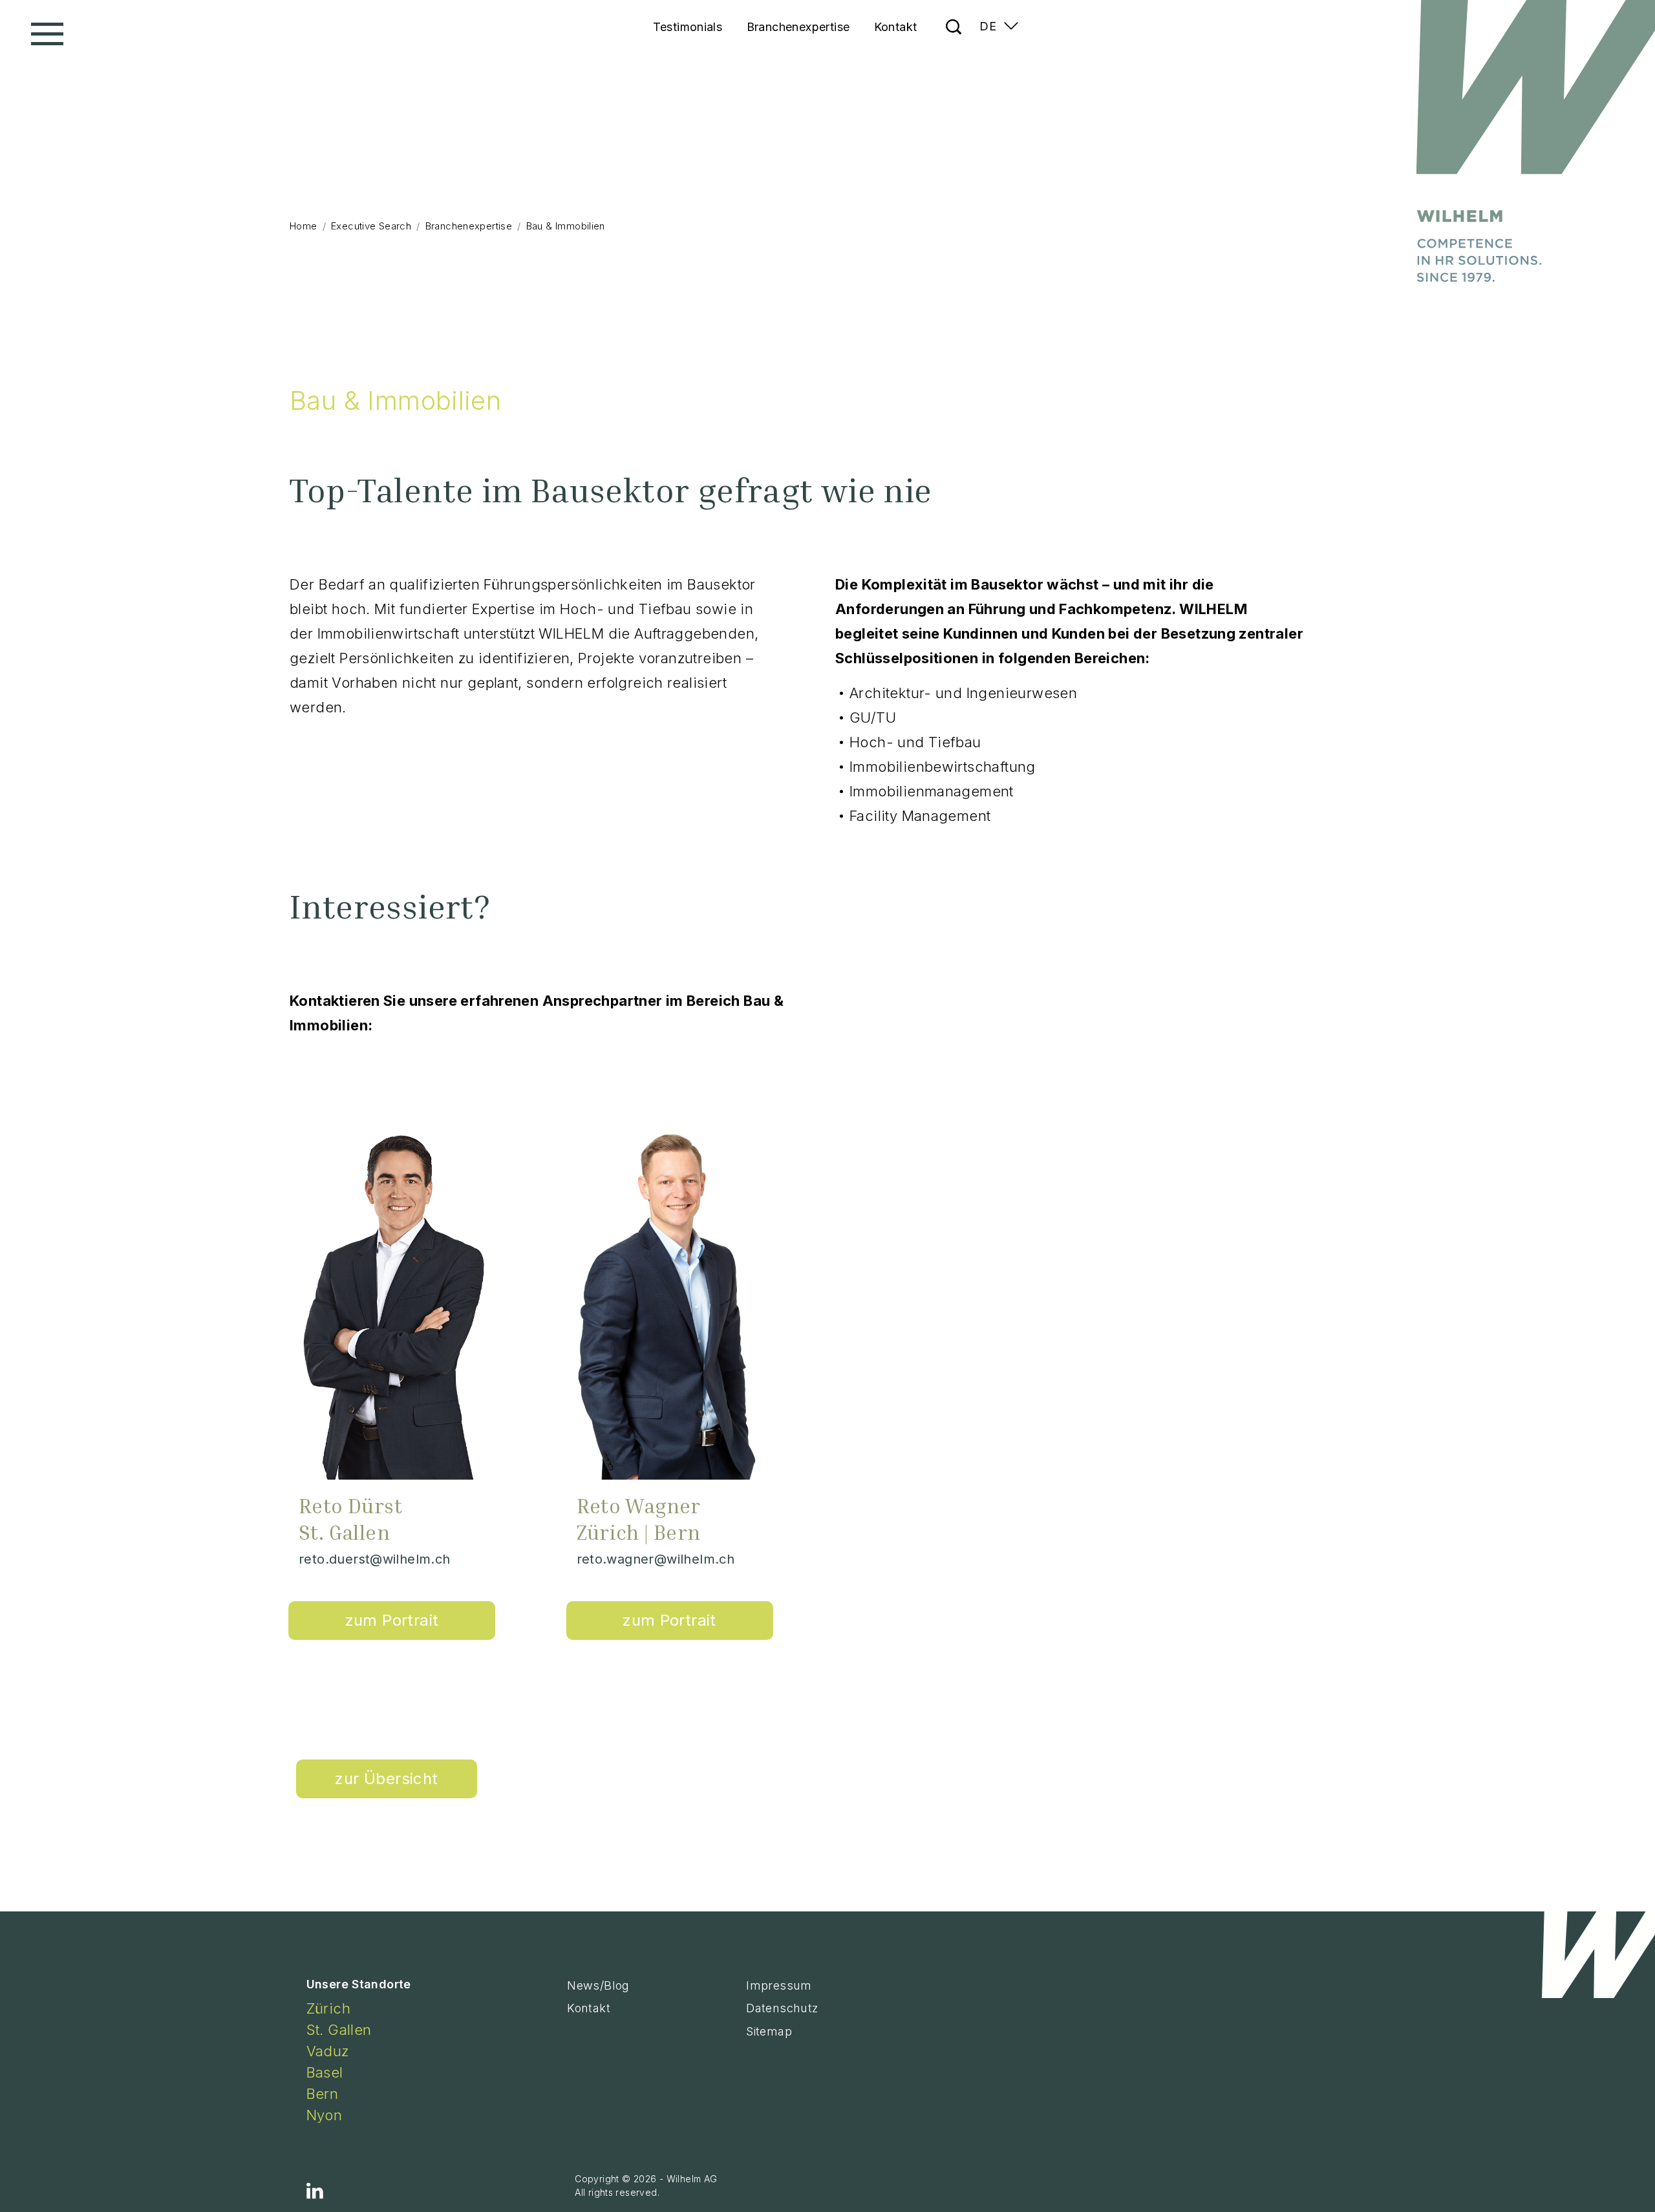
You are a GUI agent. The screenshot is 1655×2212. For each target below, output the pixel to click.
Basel (325, 2072)
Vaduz (328, 2051)
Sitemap (769, 2031)
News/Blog (598, 1985)
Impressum (779, 1985)
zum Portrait (392, 1620)
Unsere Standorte (359, 1984)
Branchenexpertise (798, 27)
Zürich (328, 2008)
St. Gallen (339, 2030)
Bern (323, 2094)
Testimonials (688, 27)
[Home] (1531, 138)
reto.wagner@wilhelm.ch (656, 1559)
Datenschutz (782, 2008)
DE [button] (988, 26)
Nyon (325, 2115)
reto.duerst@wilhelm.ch (375, 1559)
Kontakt (896, 27)
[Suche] (951, 12)
